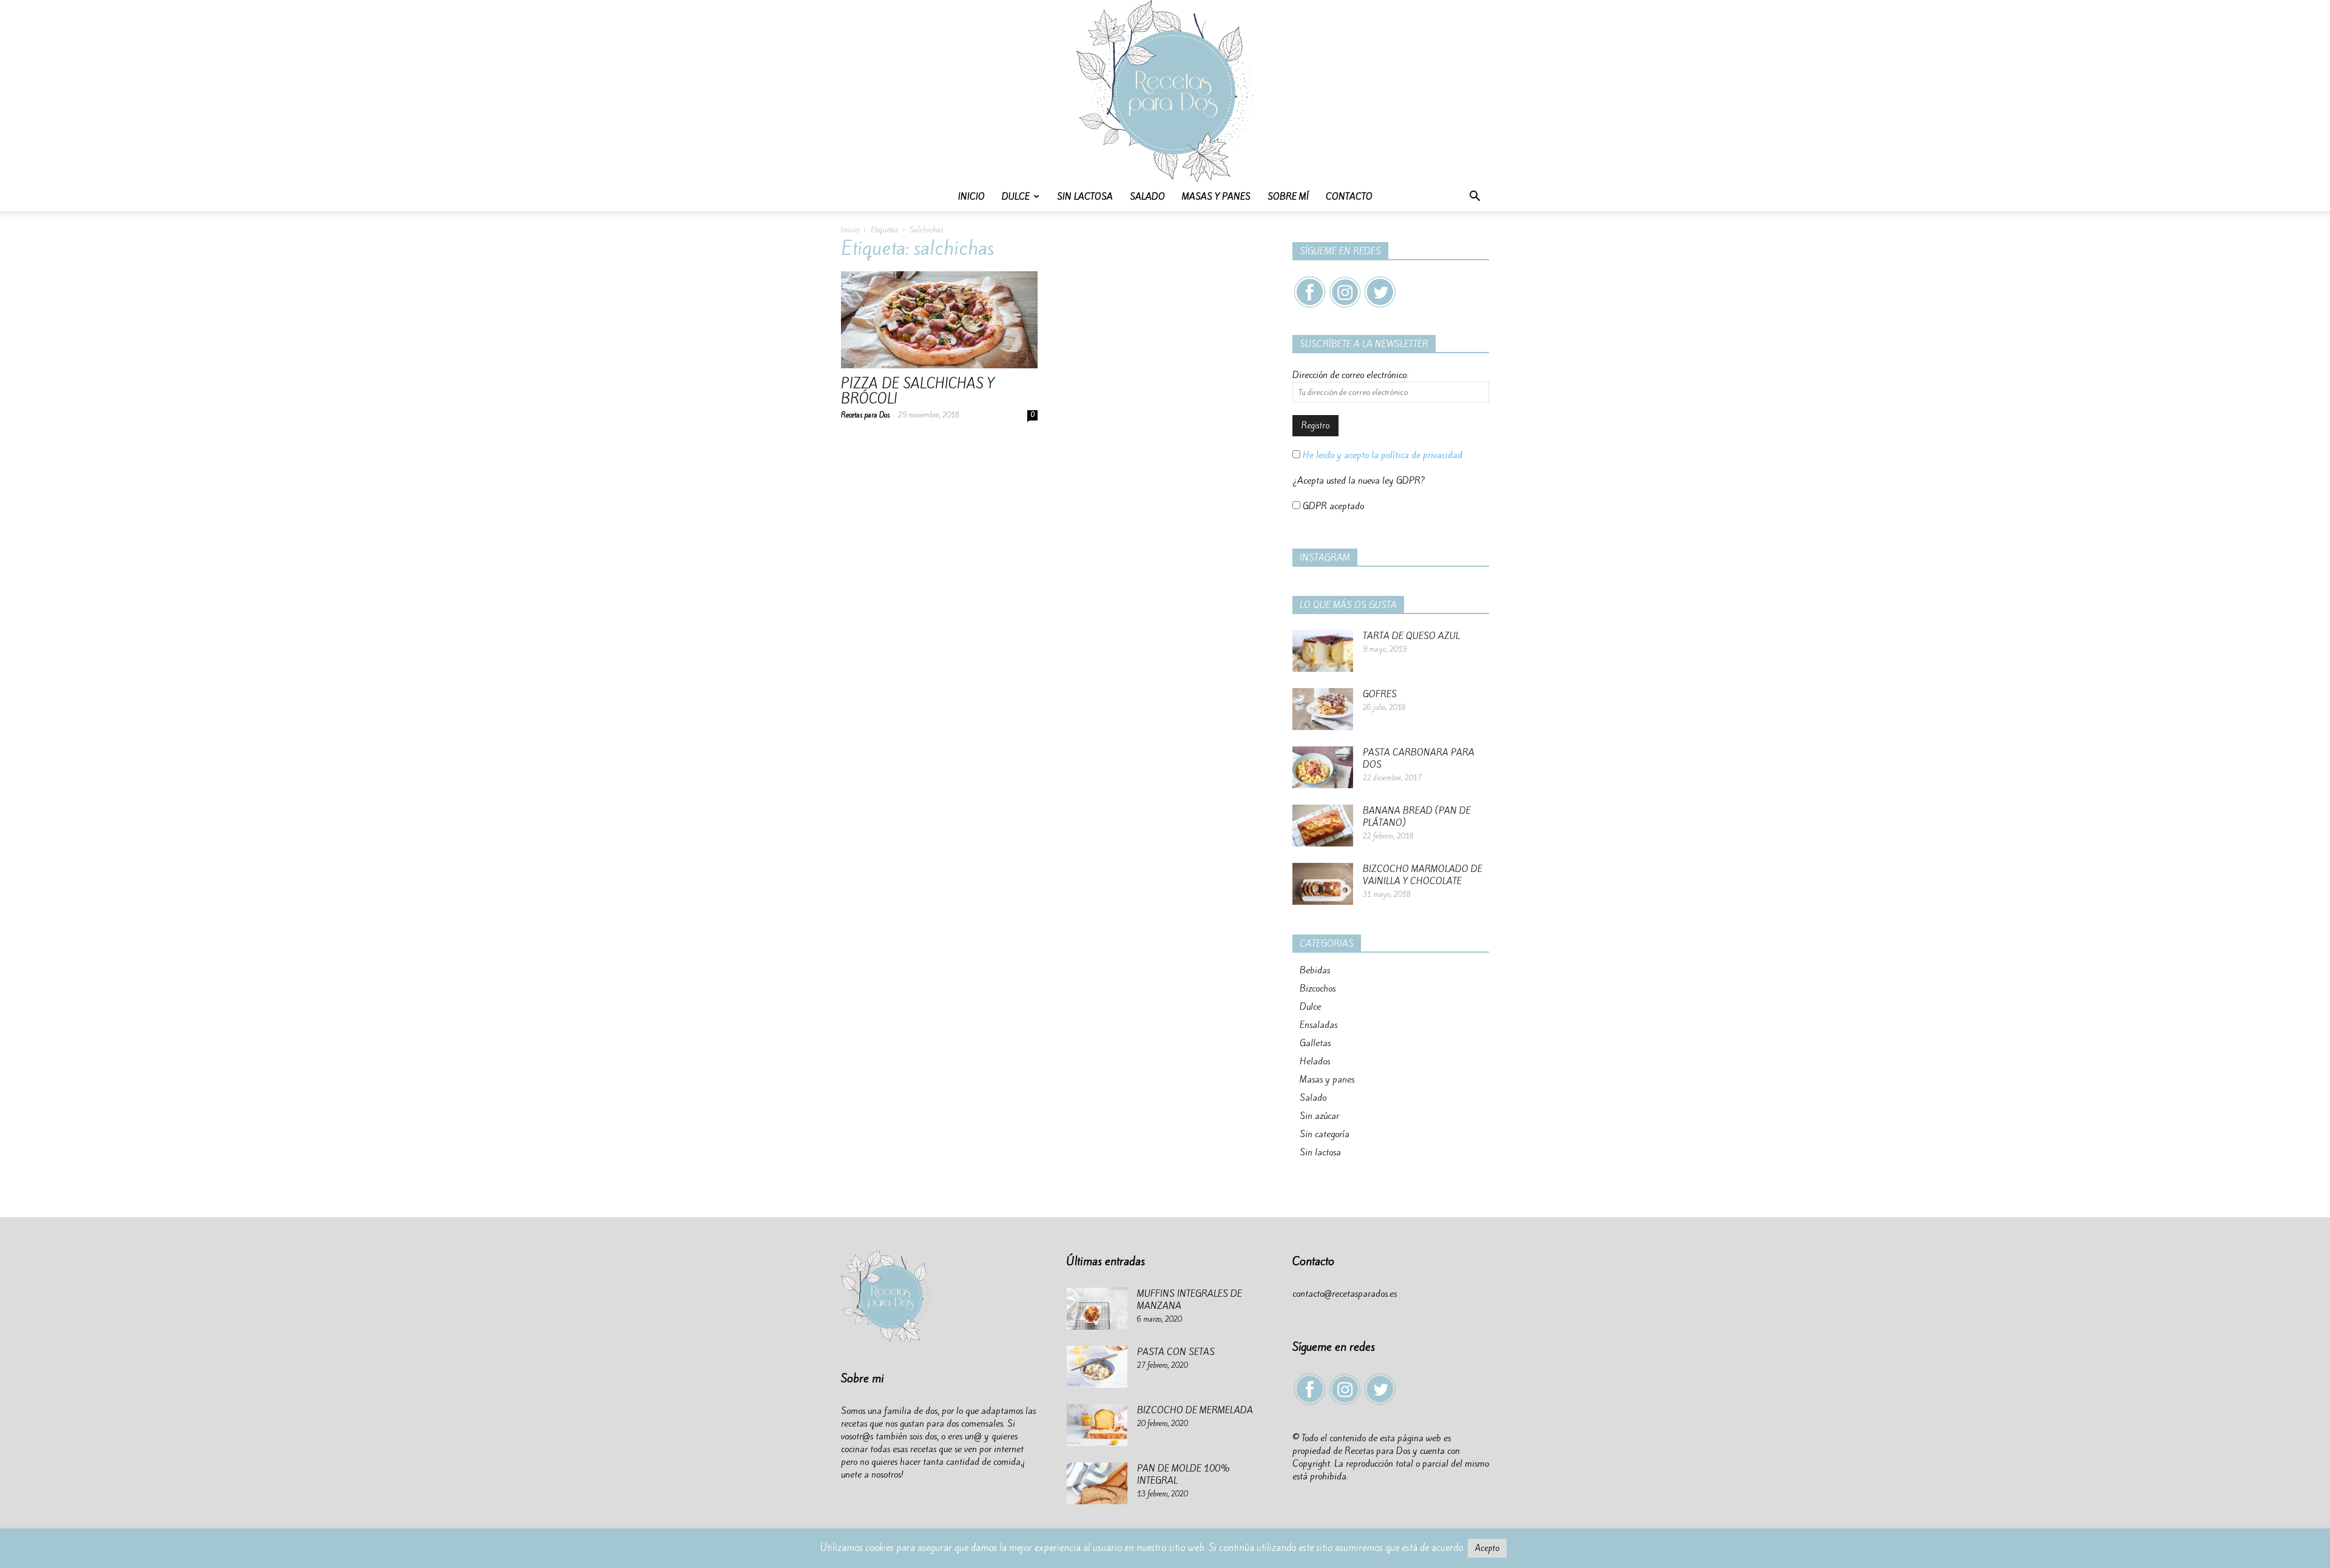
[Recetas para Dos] (1165, 91)
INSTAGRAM (1325, 558)
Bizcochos (1318, 988)
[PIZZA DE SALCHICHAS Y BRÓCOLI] (939, 320)
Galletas (1315, 1043)
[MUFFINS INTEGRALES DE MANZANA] (1097, 1309)
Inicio (971, 197)
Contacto (1349, 197)
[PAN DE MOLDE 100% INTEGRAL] (1097, 1483)
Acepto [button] (1487, 1548)
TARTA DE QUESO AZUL (1411, 636)
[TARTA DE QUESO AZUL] (1323, 651)
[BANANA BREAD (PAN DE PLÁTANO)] (1323, 826)
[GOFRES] (1323, 709)
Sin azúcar (1319, 1116)
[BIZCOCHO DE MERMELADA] (1097, 1425)
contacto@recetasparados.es (1345, 1294)
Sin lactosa (1085, 197)
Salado (1147, 197)
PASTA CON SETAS (1176, 1352)
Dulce (1016, 197)
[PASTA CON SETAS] (1097, 1367)
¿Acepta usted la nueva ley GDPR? (1359, 481)
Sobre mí (1288, 197)
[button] (1474, 198)
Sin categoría (1325, 1134)
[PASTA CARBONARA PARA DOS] (1323, 767)
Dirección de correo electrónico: (1350, 375)
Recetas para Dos (865, 415)
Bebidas (1315, 970)
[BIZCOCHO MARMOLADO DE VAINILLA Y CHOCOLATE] (1323, 884)
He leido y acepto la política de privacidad (1381, 455)
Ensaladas (1319, 1025)
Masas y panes (1216, 197)
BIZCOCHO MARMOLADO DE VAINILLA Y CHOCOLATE (1423, 875)
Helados (1315, 1061)
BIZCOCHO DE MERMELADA (1195, 1410)
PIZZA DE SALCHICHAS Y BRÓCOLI (918, 391)
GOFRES (1380, 694)
